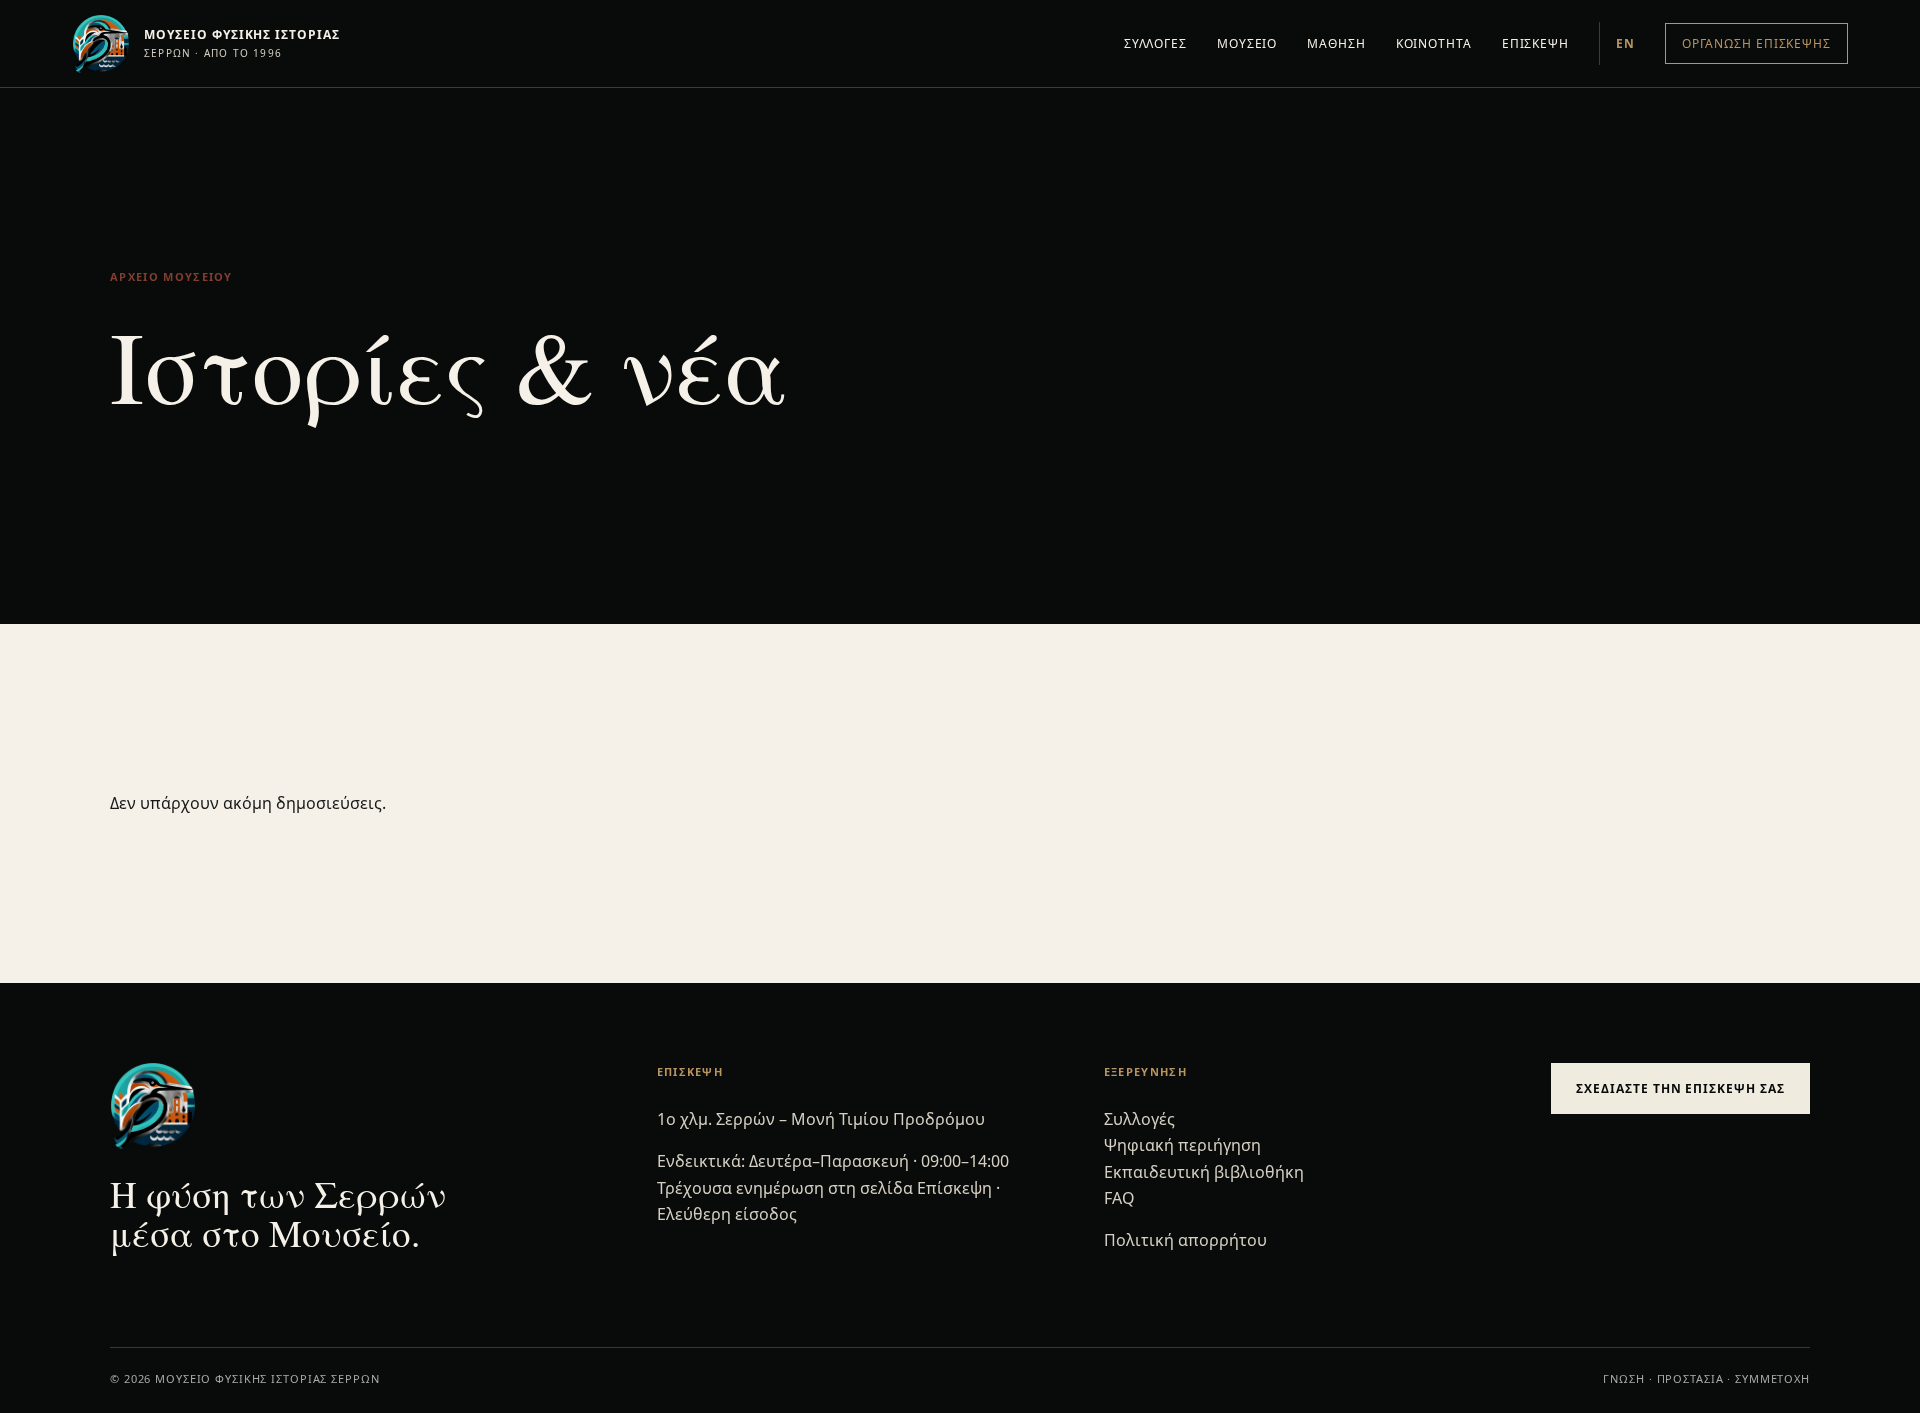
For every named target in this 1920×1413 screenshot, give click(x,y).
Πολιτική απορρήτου (1185, 1240)
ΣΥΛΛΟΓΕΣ (1155, 43)
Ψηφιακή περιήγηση (1182, 1145)
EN (1625, 43)
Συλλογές (1139, 1119)
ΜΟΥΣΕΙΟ (1247, 43)
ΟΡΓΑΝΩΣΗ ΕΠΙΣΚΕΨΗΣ (1756, 43)
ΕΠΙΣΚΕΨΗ (1535, 43)
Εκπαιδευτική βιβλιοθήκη (1204, 1172)
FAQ (1119, 1198)
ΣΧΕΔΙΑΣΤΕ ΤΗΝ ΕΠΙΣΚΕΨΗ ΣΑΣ (1680, 1088)
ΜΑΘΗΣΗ (1336, 43)
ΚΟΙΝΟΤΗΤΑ (1434, 43)
